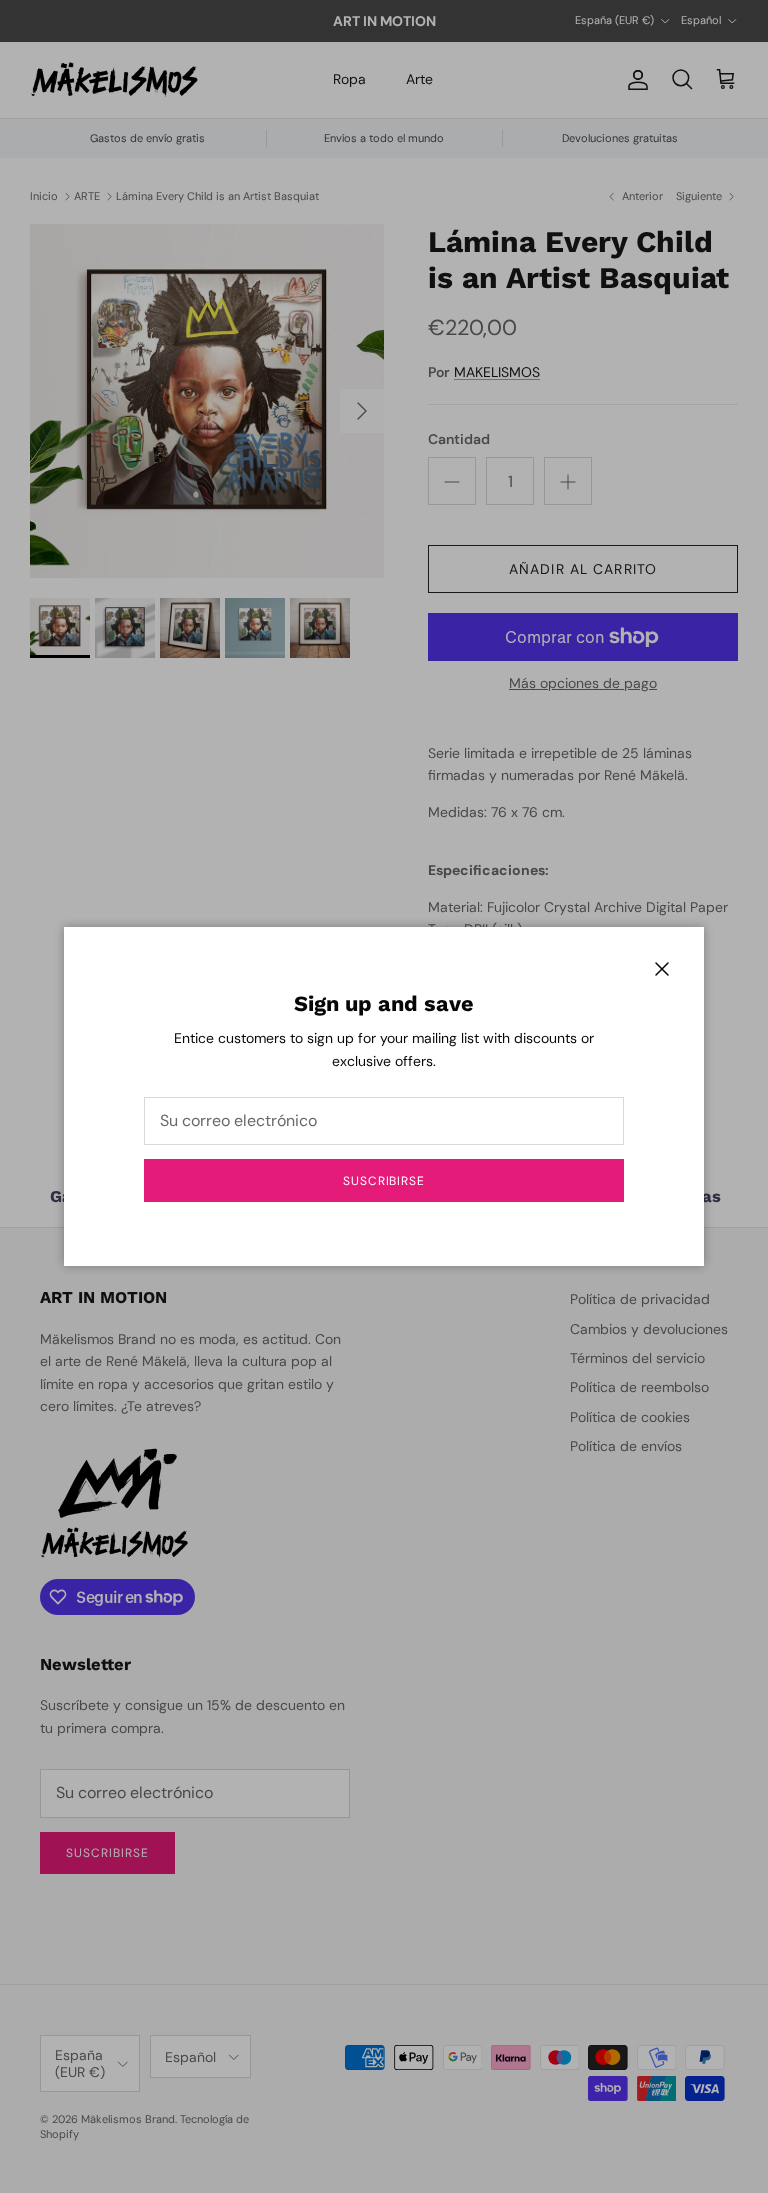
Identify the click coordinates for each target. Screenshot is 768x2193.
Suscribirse (384, 1181)
